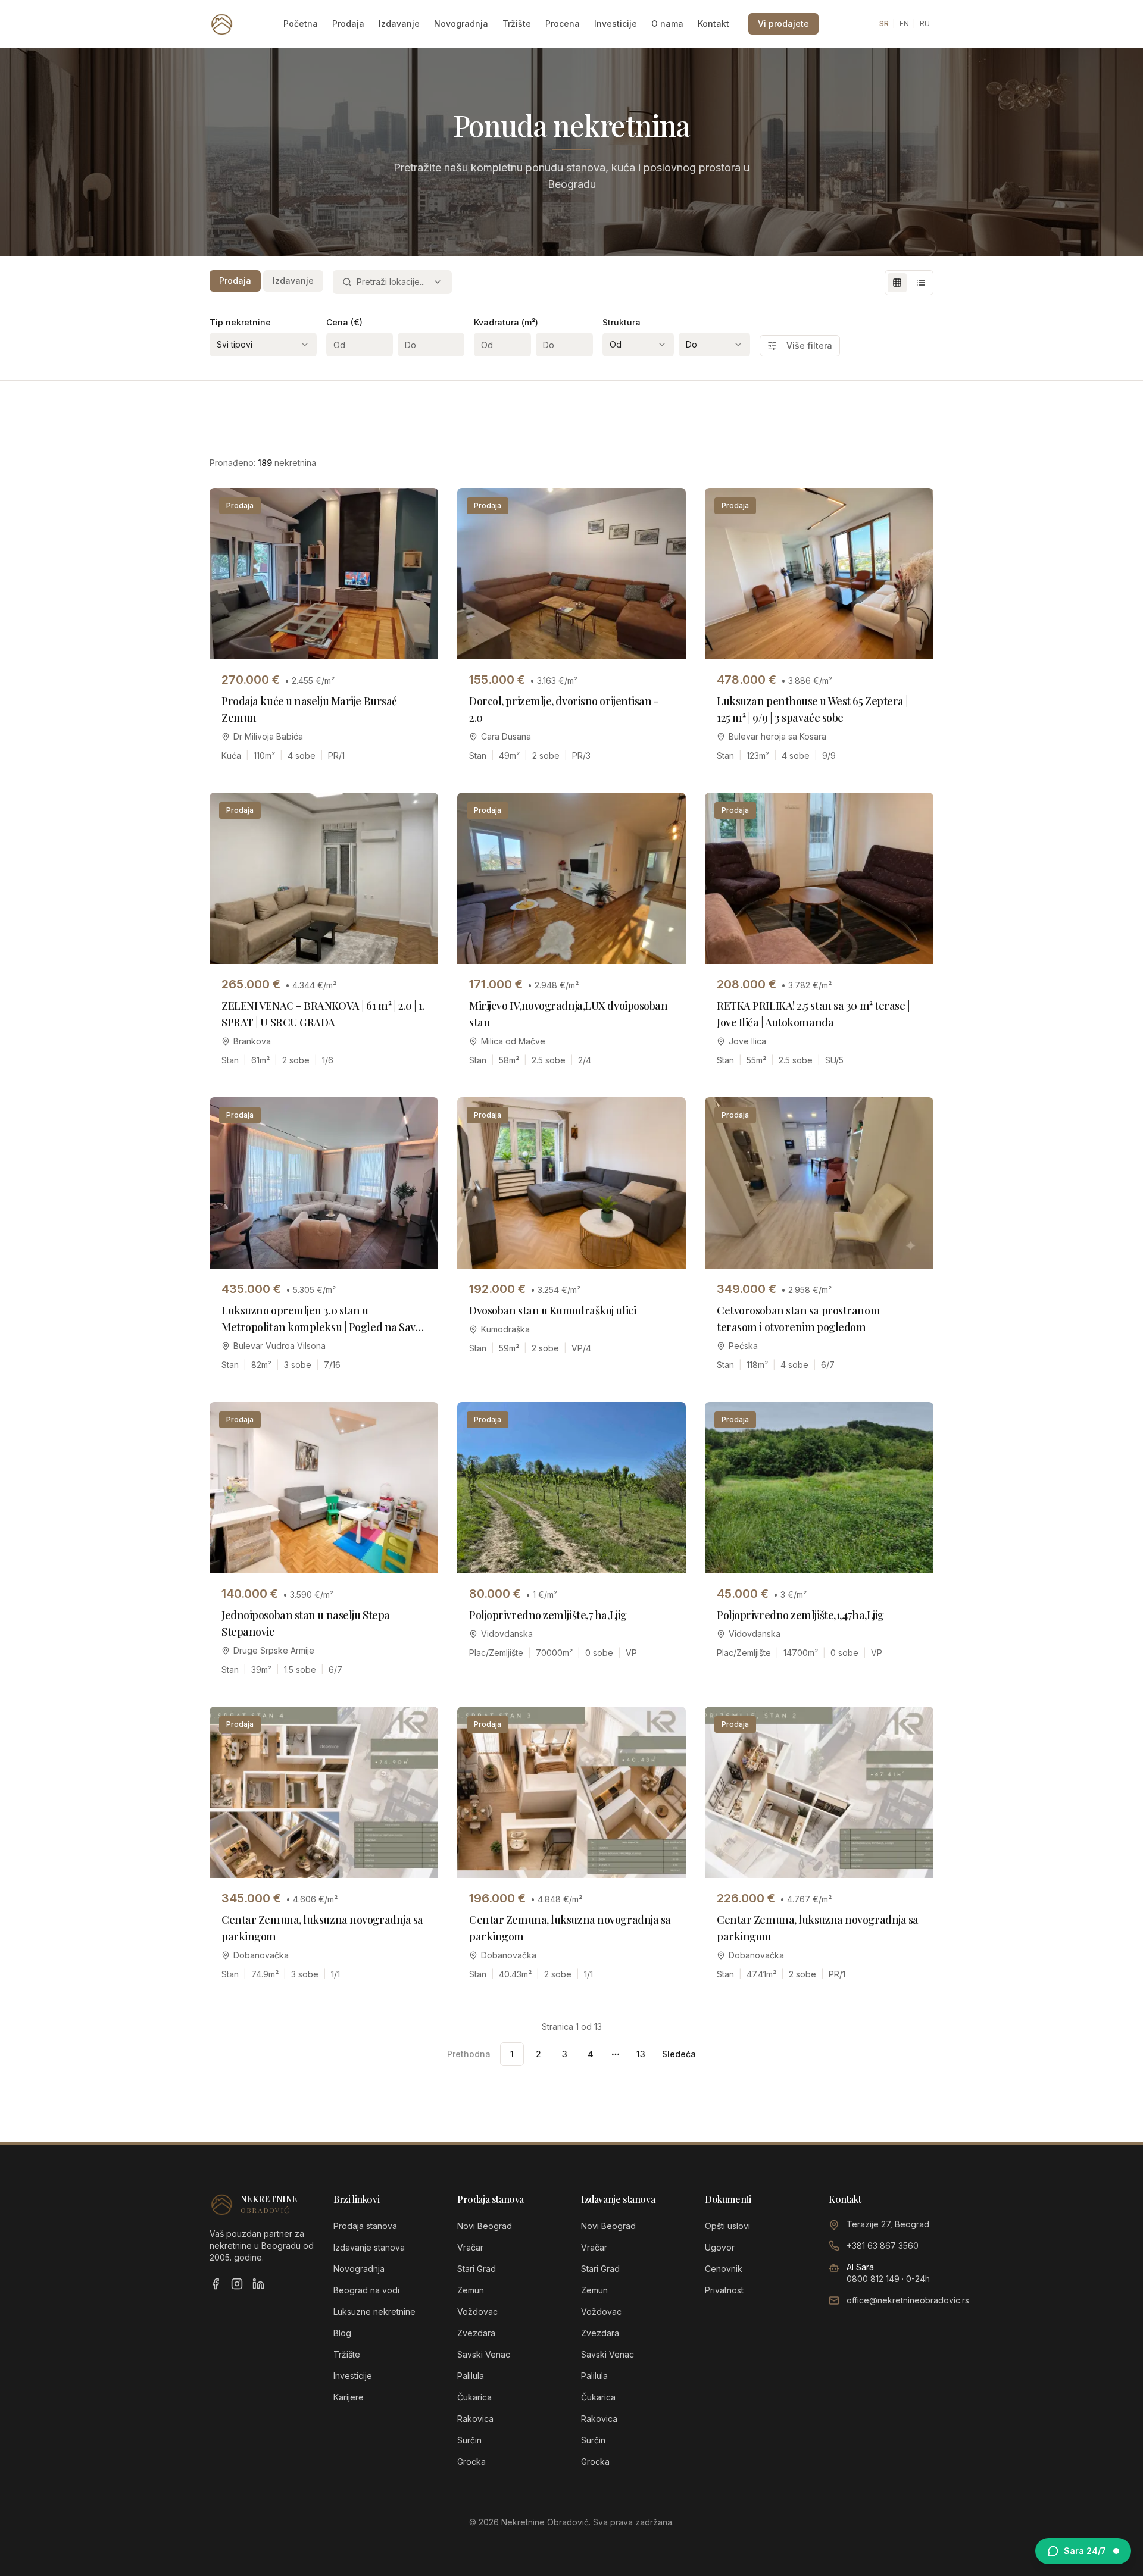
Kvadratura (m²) (506, 322)
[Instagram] (237, 2284)
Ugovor (720, 2247)
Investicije (616, 24)
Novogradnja (461, 24)
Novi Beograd (485, 2226)
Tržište (517, 24)
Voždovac (477, 2311)
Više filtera (809, 345)
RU (925, 24)
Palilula (471, 2376)
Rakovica (475, 2419)
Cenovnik (724, 2269)
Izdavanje (399, 24)
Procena (563, 24)
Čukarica (474, 2397)
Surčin (469, 2440)
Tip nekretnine (240, 322)
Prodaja (348, 24)
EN (904, 24)
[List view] (921, 283)
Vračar (470, 2247)
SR (884, 24)
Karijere (349, 2397)
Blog (342, 2333)
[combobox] (392, 282)
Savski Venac (484, 2354)
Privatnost (724, 2290)
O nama (667, 24)
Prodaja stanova (365, 2226)
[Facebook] (216, 2284)
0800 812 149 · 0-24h (888, 2279)
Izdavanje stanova (369, 2247)
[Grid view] (897, 283)
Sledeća (679, 2054)
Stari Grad (477, 2269)
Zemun (471, 2290)
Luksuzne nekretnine (374, 2311)
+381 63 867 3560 (883, 2245)
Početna (301, 24)
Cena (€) (344, 322)
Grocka (471, 2461)
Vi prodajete (783, 24)
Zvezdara (476, 2333)
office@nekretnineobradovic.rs (908, 2300)
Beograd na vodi (366, 2290)
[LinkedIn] (258, 2284)
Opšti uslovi (727, 2226)
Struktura (622, 322)
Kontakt (713, 24)
